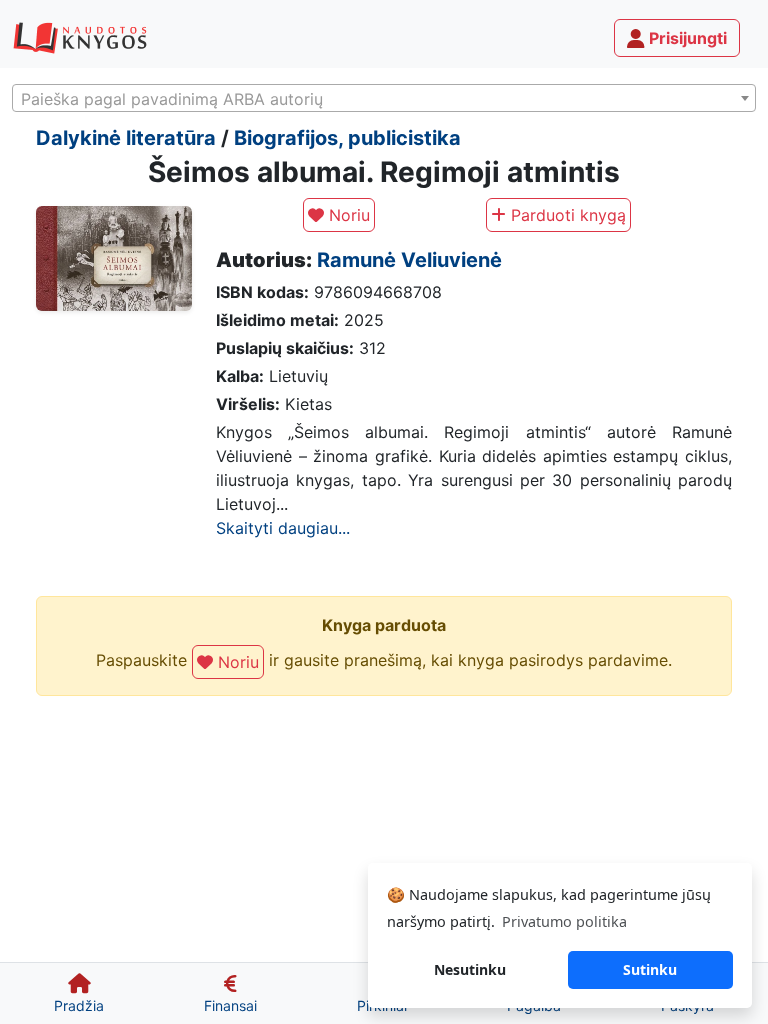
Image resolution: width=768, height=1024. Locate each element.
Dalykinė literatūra (126, 138)
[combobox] (384, 98)
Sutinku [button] (650, 969)
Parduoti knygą (566, 215)
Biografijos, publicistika (347, 138)
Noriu (347, 215)
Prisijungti (686, 38)
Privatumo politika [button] (564, 921)
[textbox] (384, 99)
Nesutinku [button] (470, 969)
